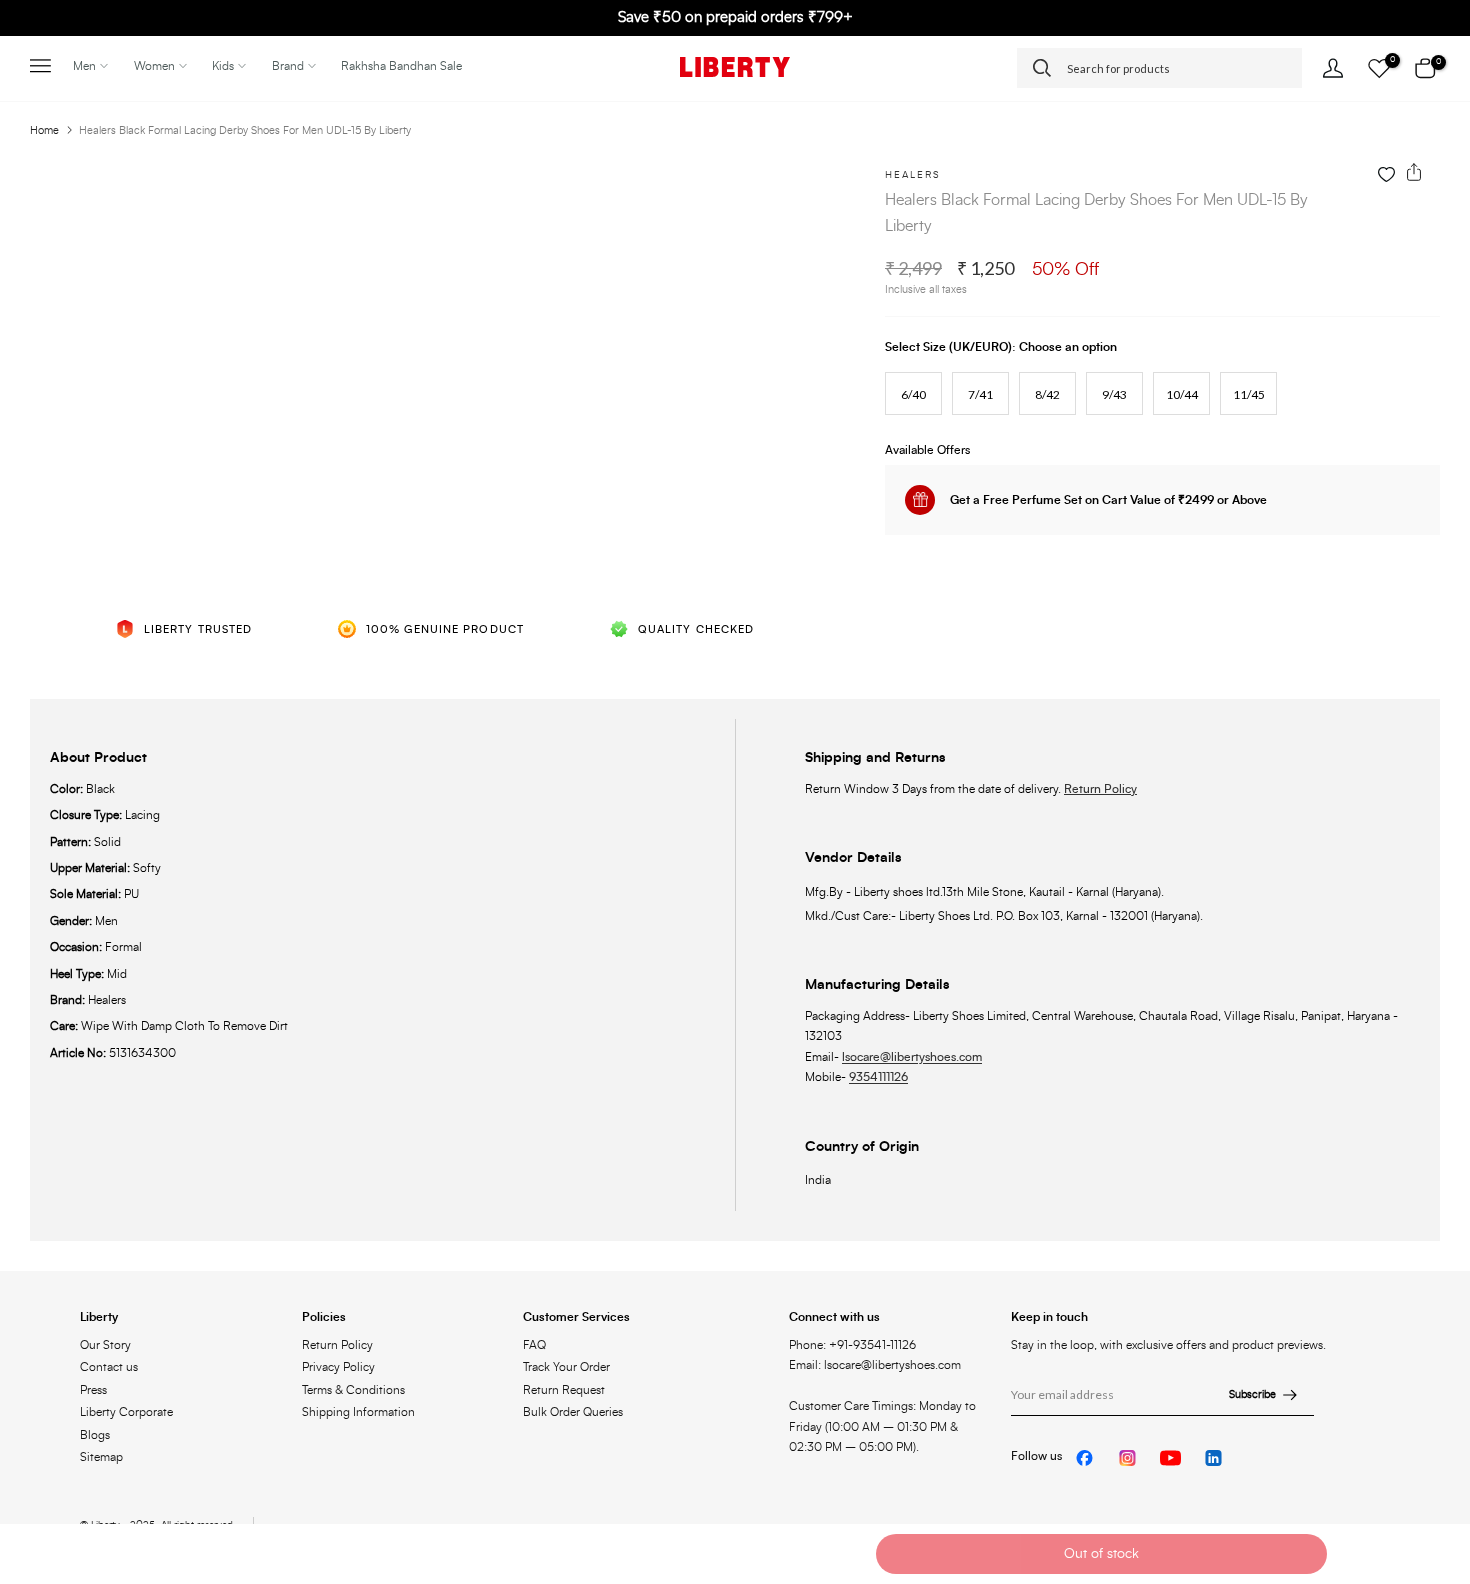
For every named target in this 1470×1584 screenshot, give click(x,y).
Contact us (109, 1367)
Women (154, 66)
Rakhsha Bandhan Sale (401, 66)
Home (44, 130)
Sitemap (101, 1457)
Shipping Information (358, 1412)
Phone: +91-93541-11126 (852, 1345)
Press (93, 1390)
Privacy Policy (338, 1367)
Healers (913, 175)
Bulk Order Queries (573, 1412)
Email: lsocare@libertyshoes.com (875, 1365)
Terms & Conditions (353, 1390)
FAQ (534, 1345)
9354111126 (878, 1077)
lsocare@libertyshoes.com (912, 1057)
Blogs (95, 1435)
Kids (223, 66)
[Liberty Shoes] (735, 67)
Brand (288, 66)
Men (84, 66)
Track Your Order (566, 1367)
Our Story (105, 1345)
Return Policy (1100, 789)
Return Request (564, 1390)
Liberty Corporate (126, 1412)
